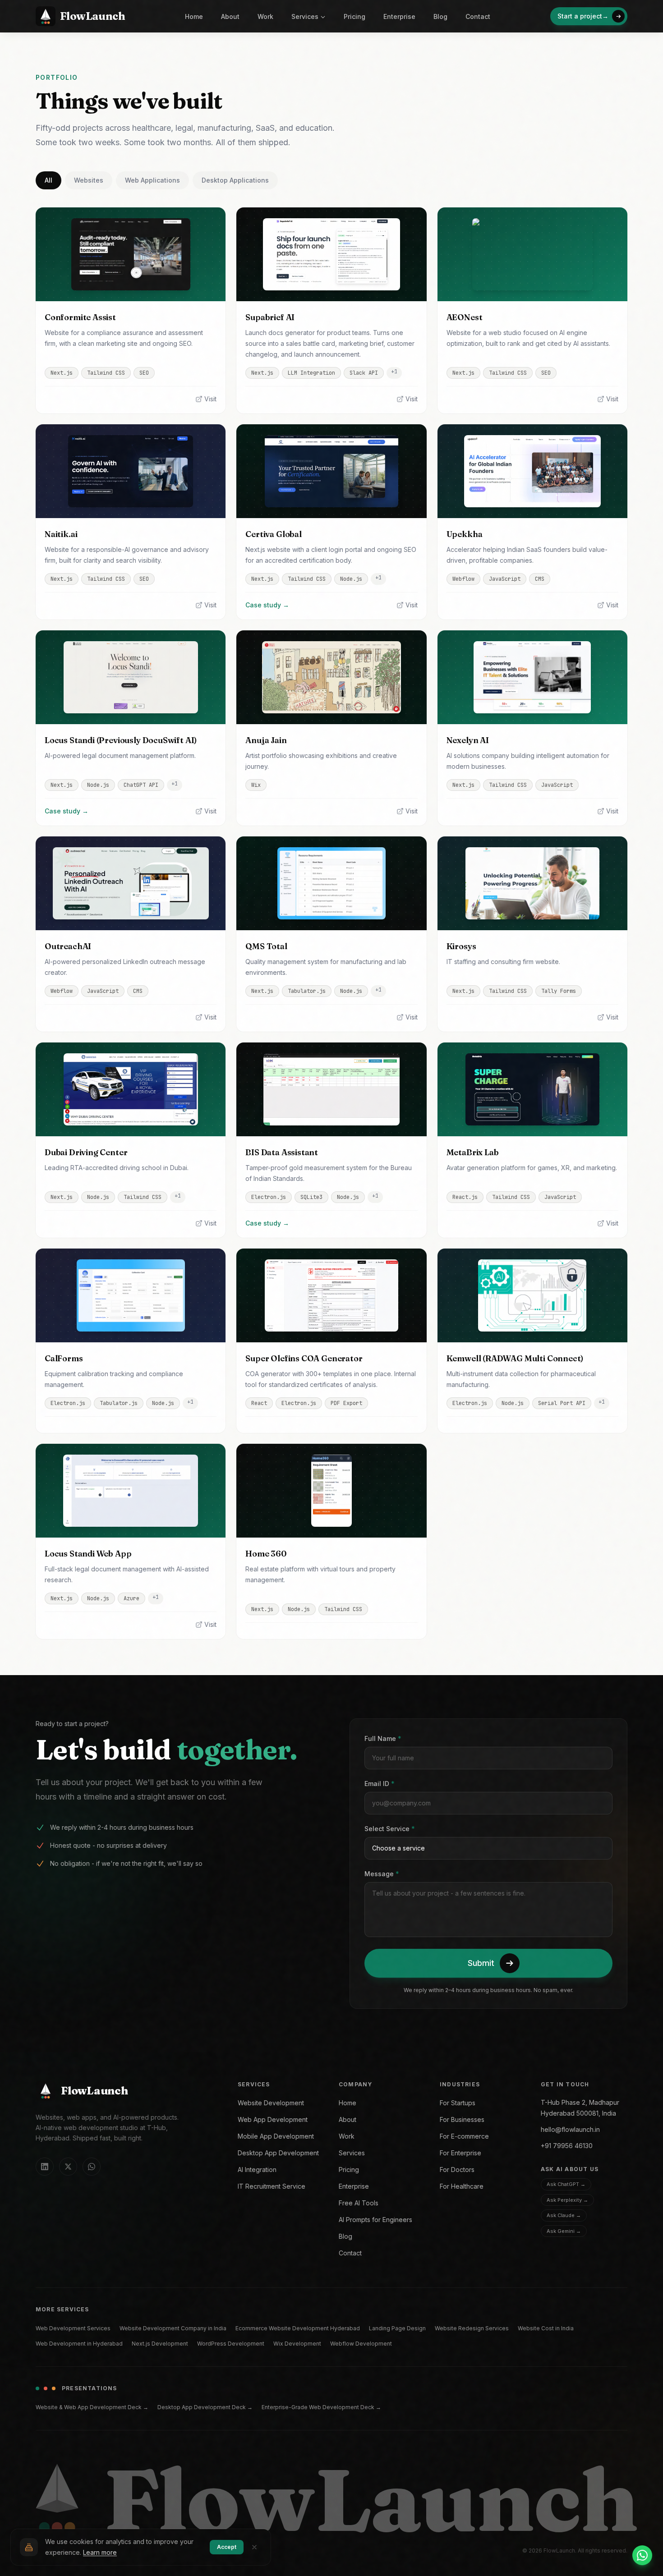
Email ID (380, 1784)
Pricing (355, 16)
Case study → (267, 605)
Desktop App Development (278, 2153)
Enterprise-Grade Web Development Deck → (321, 2407)
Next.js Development (160, 2344)
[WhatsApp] (92, 2167)
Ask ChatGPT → (566, 2184)
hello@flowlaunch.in (570, 2129)
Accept (227, 2547)
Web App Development (273, 2119)
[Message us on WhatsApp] (642, 2555)
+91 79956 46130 (567, 2146)
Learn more (100, 2552)
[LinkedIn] (45, 2167)
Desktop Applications (235, 180)
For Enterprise (460, 2153)
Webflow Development (361, 2344)
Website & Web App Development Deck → (92, 2407)
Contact (478, 16)
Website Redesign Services (472, 2328)
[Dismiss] (254, 2547)
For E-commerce (464, 2136)
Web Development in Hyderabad (79, 2344)
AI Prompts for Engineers (375, 2220)
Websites (89, 180)
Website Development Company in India (173, 2328)
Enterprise (399, 16)
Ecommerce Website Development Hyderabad (298, 2328)
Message (382, 1874)
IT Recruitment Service (272, 2186)
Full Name (383, 1738)
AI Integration (257, 2170)
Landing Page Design (397, 2328)
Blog (440, 16)
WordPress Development (231, 2344)
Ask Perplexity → (567, 2200)
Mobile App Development (276, 2136)
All (48, 180)
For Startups (458, 2103)
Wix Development (297, 2344)
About (230, 16)
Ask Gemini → (564, 2231)
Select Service (390, 1829)
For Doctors (457, 2170)
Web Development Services (73, 2328)
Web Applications (152, 180)
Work (265, 16)
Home (194, 16)
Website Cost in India (546, 2328)
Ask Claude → (564, 2215)
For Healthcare (462, 2186)
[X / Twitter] (68, 2167)
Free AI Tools (359, 2203)
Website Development (271, 2103)
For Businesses (462, 2119)
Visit (210, 399)
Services (305, 16)
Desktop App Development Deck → (205, 2407)
